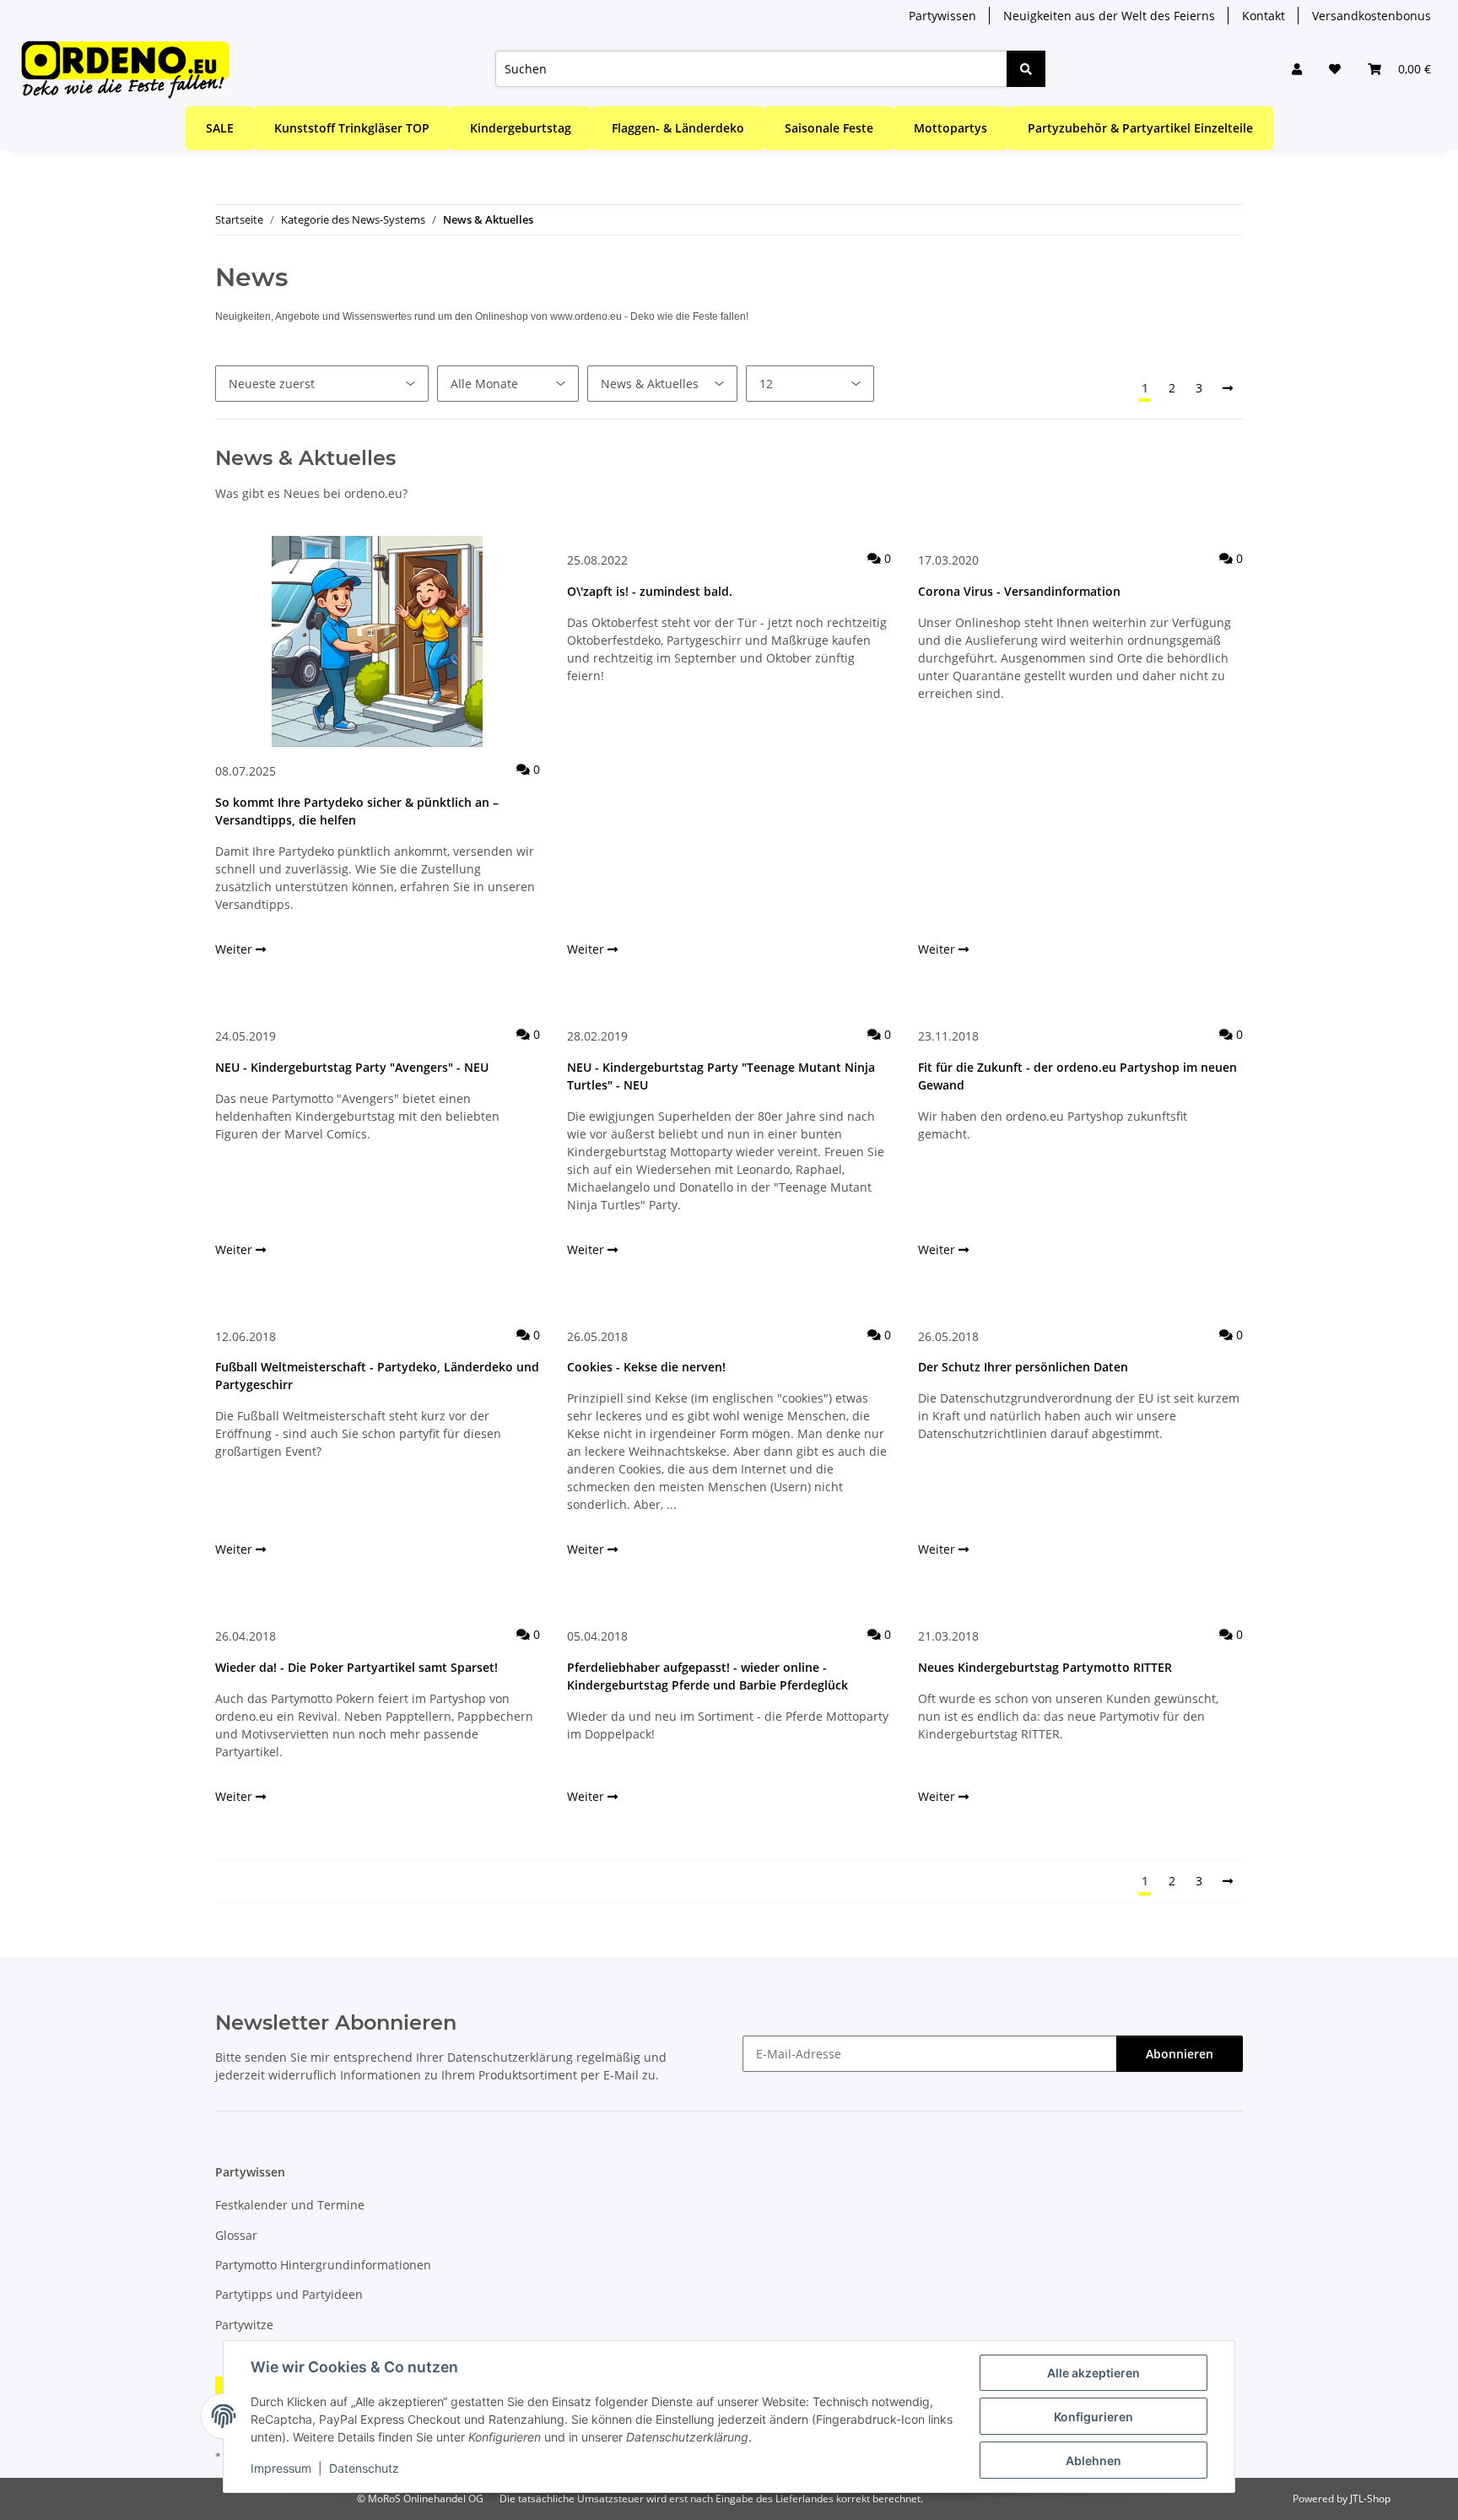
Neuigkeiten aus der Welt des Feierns (1109, 16)
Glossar (236, 2235)
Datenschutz (364, 2468)
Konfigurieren (1093, 2417)
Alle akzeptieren (1093, 2373)
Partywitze (244, 2325)
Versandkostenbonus (1372, 16)
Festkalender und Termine (290, 2205)
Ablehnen (1093, 2461)
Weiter (235, 949)
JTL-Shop (1370, 2498)
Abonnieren (1180, 2054)
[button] (1297, 69)
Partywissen (942, 16)
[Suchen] (1026, 69)
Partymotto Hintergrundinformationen (323, 2265)
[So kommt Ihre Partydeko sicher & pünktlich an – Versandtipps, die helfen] (378, 641)
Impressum (281, 2468)
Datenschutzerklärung (510, 2057)
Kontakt (1264, 16)
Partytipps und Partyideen (289, 2294)
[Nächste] (1228, 388)
